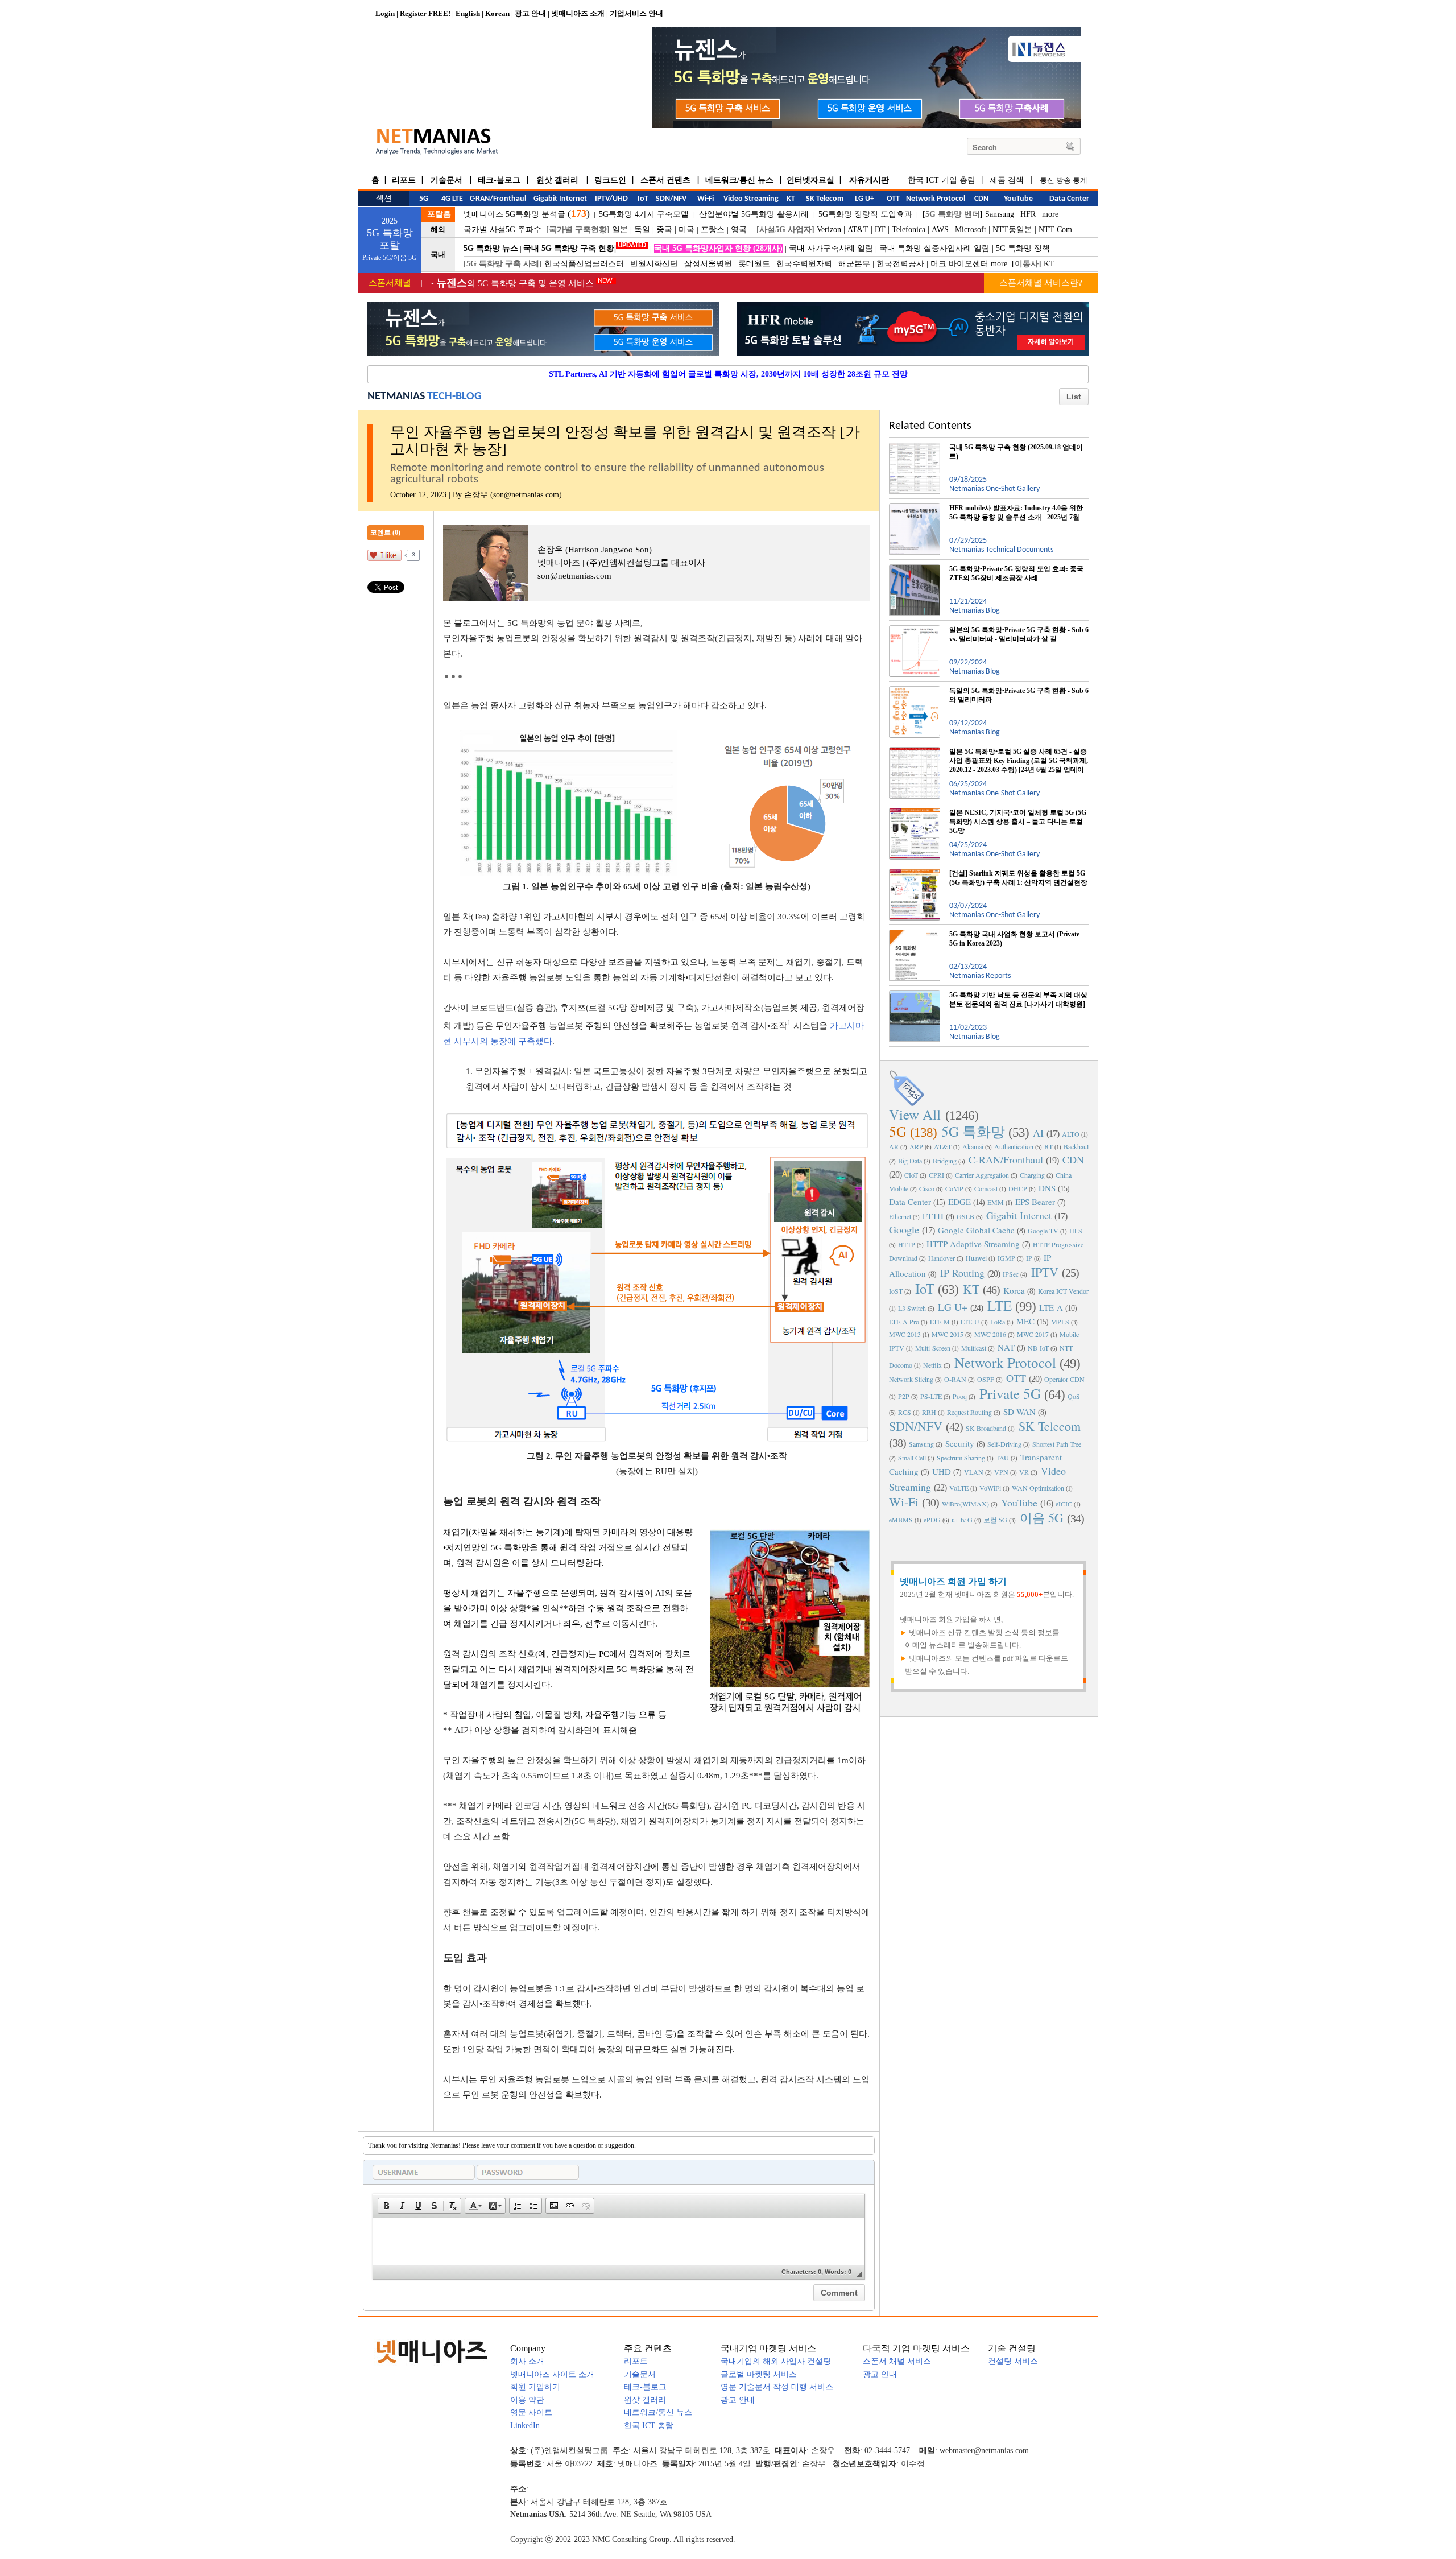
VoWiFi (990, 1488)
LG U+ (953, 1307)
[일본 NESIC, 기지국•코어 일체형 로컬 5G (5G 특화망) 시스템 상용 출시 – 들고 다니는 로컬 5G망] (915, 812)
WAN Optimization (1038, 1488)
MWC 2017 (1033, 1334)
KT (1049, 264)
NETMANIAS (396, 397)
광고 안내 (530, 13)
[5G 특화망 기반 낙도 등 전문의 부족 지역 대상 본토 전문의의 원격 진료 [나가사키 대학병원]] (915, 995)
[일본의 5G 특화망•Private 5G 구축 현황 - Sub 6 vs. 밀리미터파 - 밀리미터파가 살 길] (915, 630)
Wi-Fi (904, 1502)
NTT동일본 (1012, 230)
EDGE (959, 1202)
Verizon (829, 230)
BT (1048, 1146)
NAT (1006, 1347)
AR (894, 1146)
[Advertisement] (989, 1810)
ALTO (1071, 1134)
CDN (1073, 1159)
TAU (1002, 1458)
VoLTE (959, 1488)
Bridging (945, 1161)
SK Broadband (986, 1428)
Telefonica (909, 230)
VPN (1001, 1472)
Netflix (932, 1365)
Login (385, 13)
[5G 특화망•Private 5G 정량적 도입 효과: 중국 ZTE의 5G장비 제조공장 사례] (915, 569)
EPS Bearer (1035, 1202)
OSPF (986, 1379)
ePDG (932, 1520)
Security (960, 1443)
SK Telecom (1050, 1426)
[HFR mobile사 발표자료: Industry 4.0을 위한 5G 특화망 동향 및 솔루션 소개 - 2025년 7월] (915, 508)
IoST (896, 1291)
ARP (916, 1146)
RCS (905, 1412)
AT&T (858, 230)
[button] (386, 2206)
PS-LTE (931, 1396)
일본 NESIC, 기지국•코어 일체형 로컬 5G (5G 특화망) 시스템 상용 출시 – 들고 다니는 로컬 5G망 (1018, 822)
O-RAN (955, 1379)
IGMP (1006, 1258)
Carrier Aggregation (982, 1175)
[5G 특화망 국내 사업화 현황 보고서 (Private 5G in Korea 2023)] (915, 934)
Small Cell (912, 1458)
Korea (1014, 1290)
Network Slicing (911, 1379)
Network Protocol (1005, 1362)
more (1050, 214)
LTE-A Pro (904, 1322)
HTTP (907, 1244)
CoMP (954, 1188)
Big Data (910, 1161)
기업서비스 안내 (636, 13)
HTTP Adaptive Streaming (973, 1244)
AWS (940, 230)
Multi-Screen (933, 1348)
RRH (929, 1412)
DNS (1047, 1188)
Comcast (986, 1188)
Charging (1032, 1175)
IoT (925, 1288)
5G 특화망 (973, 1131)
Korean (497, 13)
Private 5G (1010, 1394)
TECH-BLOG (454, 397)
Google (904, 1229)
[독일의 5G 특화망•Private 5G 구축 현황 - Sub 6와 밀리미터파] (915, 691)
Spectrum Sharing (961, 1458)
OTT (1016, 1378)
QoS (1074, 1396)
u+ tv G (962, 1520)
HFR (1028, 214)
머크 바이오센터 (959, 264)
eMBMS (901, 1520)
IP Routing (962, 1273)
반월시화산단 (654, 264)
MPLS (1060, 1322)
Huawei (976, 1258)
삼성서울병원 (708, 264)
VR (1024, 1472)
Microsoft (971, 230)
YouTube (1019, 1503)
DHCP (1018, 1188)
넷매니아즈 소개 (578, 13)
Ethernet (900, 1216)
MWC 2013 (905, 1334)
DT (880, 230)
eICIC (1064, 1504)
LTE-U (970, 1322)
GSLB (965, 1216)
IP (1029, 1258)
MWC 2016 (990, 1334)
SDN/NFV (916, 1426)
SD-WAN (1019, 1411)
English (468, 13)
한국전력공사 (900, 264)
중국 (664, 230)
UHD (942, 1471)
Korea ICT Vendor (1063, 1291)
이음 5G (1042, 1518)
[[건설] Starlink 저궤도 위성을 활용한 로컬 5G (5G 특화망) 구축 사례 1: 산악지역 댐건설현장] (915, 873)
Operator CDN (1064, 1379)
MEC (1025, 1321)
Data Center (910, 1202)
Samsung (1000, 214)
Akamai (973, 1146)
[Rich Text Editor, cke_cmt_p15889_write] (619, 2241)
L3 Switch (912, 1308)
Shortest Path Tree (1057, 1444)
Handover (942, 1258)
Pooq (960, 1396)
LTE (1000, 1305)
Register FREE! (425, 13)
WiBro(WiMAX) (965, 1504)
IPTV (1045, 1272)
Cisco (927, 1188)
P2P (904, 1396)
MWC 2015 (948, 1334)
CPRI (936, 1175)
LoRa (998, 1322)
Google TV (1043, 1231)
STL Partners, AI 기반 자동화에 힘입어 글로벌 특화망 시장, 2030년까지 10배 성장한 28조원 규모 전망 (728, 374)
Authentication (1014, 1146)
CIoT (911, 1175)
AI (1038, 1133)
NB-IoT (1038, 1348)
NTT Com (1055, 230)
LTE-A (1051, 1307)
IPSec (1011, 1274)
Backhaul (1076, 1146)
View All (915, 1114)
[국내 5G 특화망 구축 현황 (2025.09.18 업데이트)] (915, 447)
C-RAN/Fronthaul (1006, 1159)
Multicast (974, 1348)
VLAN (974, 1472)
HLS (1076, 1231)
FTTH (933, 1216)
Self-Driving (1004, 1444)
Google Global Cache (976, 1230)
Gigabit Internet (1019, 1215)
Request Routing (969, 1412)
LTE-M (940, 1322)
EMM (996, 1202)
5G (898, 1131)
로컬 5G (995, 1520)
